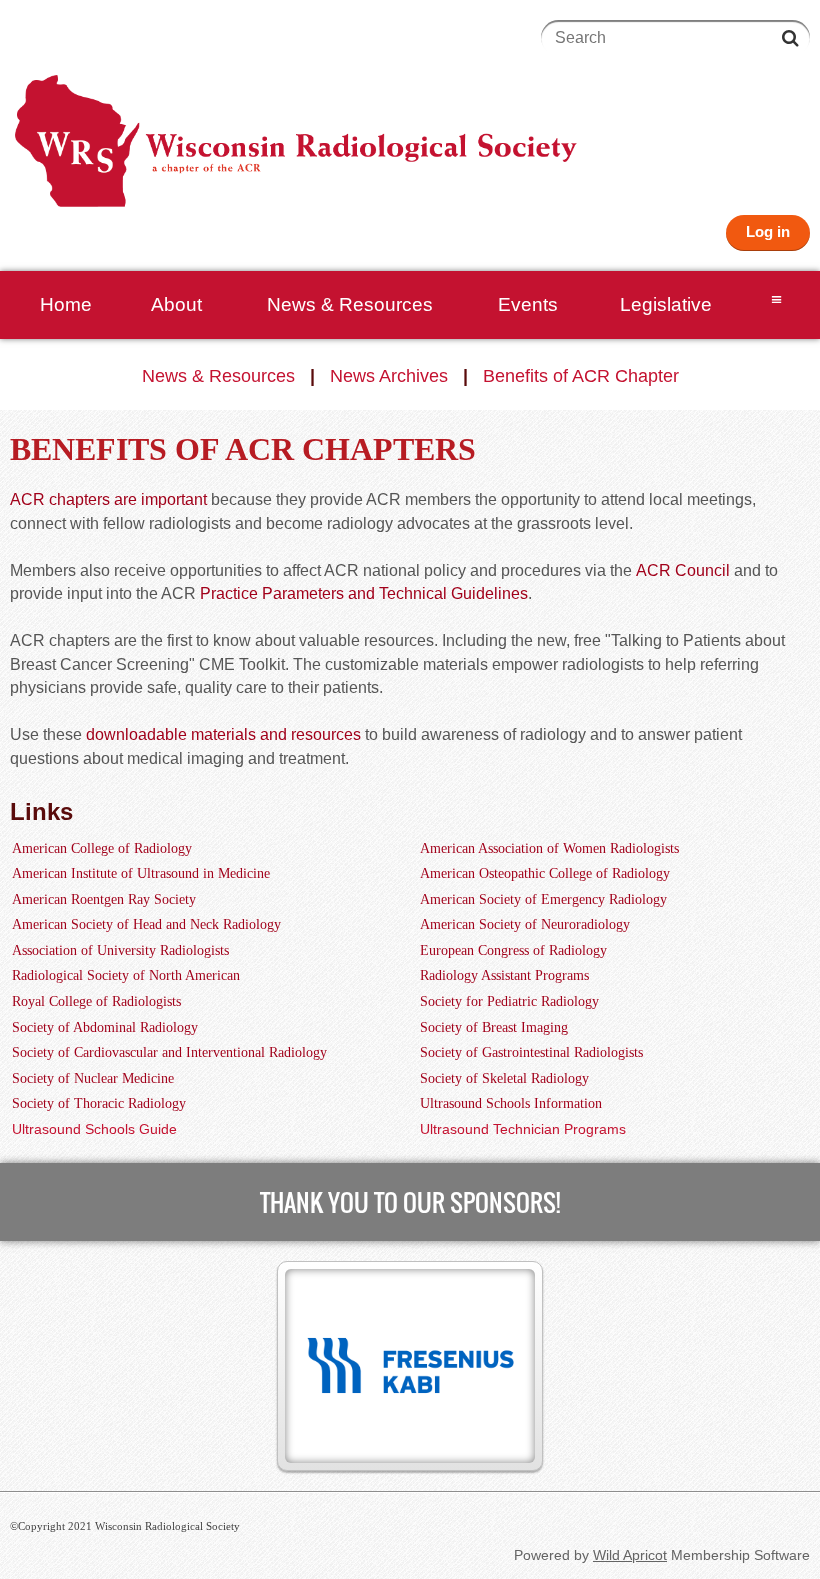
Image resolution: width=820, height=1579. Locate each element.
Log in (768, 231)
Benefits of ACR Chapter (581, 376)
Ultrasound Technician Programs (523, 1129)
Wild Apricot (630, 1555)
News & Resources (218, 376)
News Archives (389, 376)
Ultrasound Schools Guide (94, 1129)
